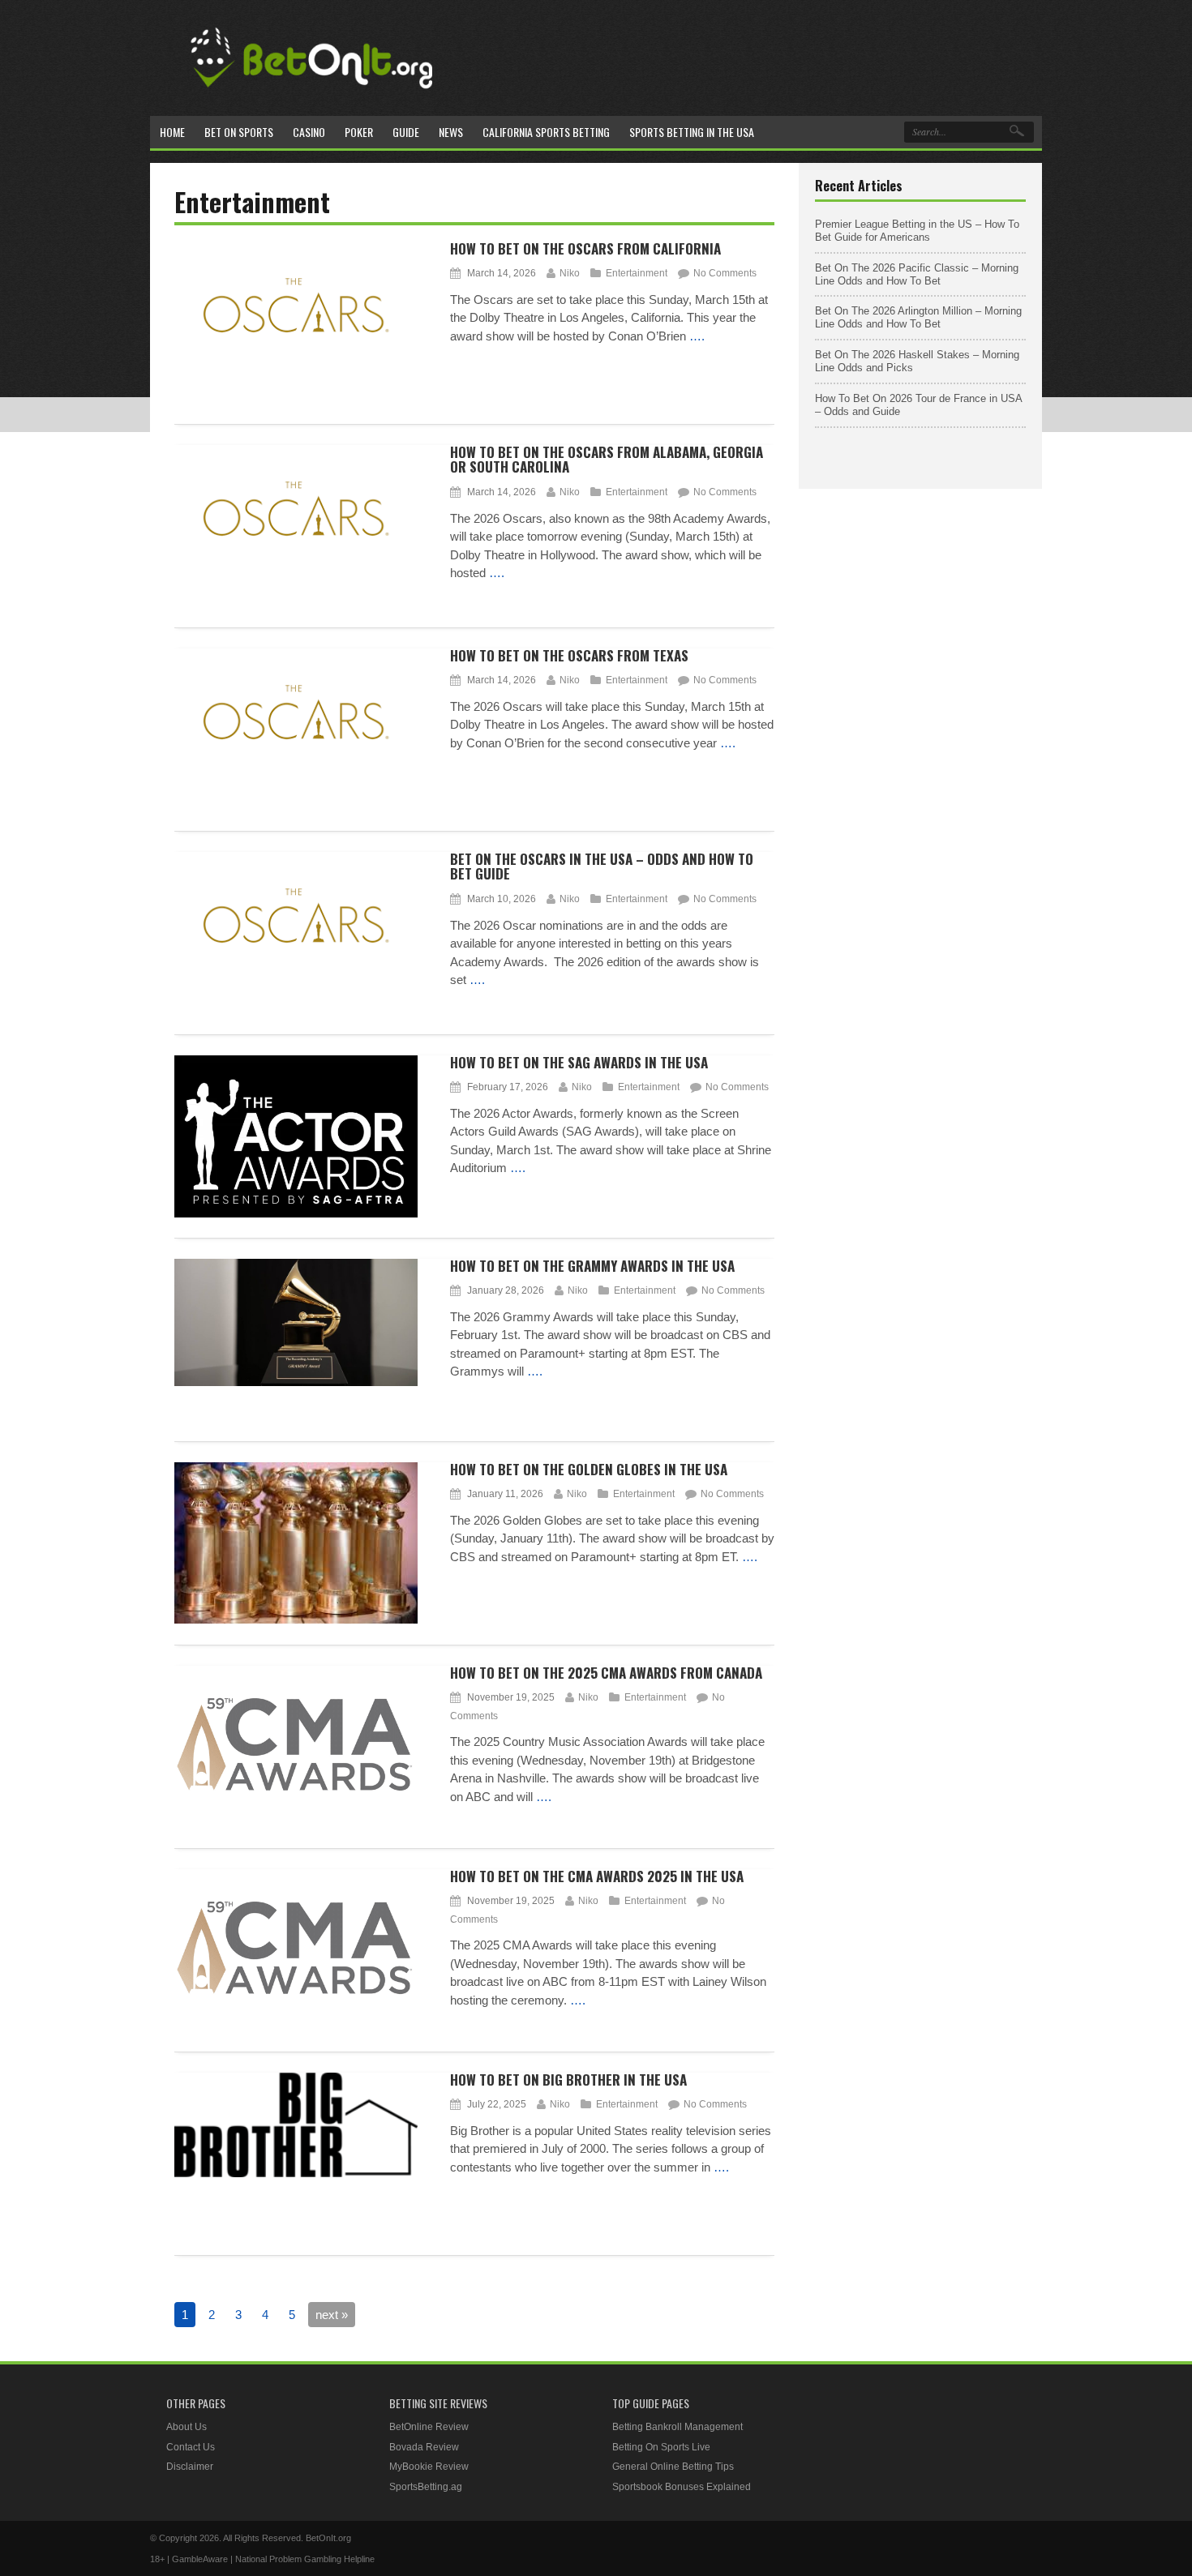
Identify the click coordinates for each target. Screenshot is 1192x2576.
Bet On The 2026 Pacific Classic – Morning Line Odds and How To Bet (917, 274)
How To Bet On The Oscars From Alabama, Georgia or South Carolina (607, 460)
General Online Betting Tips (673, 2467)
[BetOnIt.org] (312, 94)
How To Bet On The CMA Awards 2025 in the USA (597, 1876)
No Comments (725, 273)
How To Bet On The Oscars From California (585, 248)
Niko (570, 273)
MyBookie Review (429, 2467)
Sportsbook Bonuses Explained (682, 2487)
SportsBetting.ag (426, 2487)
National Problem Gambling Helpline (305, 2559)
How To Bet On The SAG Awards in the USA (579, 1062)
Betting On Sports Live (661, 2447)
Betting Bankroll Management (677, 2427)
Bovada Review (424, 2447)
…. (697, 336)
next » (332, 2315)
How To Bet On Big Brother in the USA (568, 2080)
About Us (187, 2427)
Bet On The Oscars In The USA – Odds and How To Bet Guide (602, 867)
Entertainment (637, 273)
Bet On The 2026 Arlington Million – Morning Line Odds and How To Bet (918, 317)
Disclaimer (190, 2467)
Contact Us (191, 2447)
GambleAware (200, 2559)
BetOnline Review (429, 2427)
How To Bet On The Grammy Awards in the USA (592, 1266)
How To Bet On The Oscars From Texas (569, 655)
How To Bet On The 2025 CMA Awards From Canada (606, 1673)
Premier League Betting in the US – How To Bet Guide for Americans (917, 231)
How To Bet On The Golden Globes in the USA (589, 1469)
